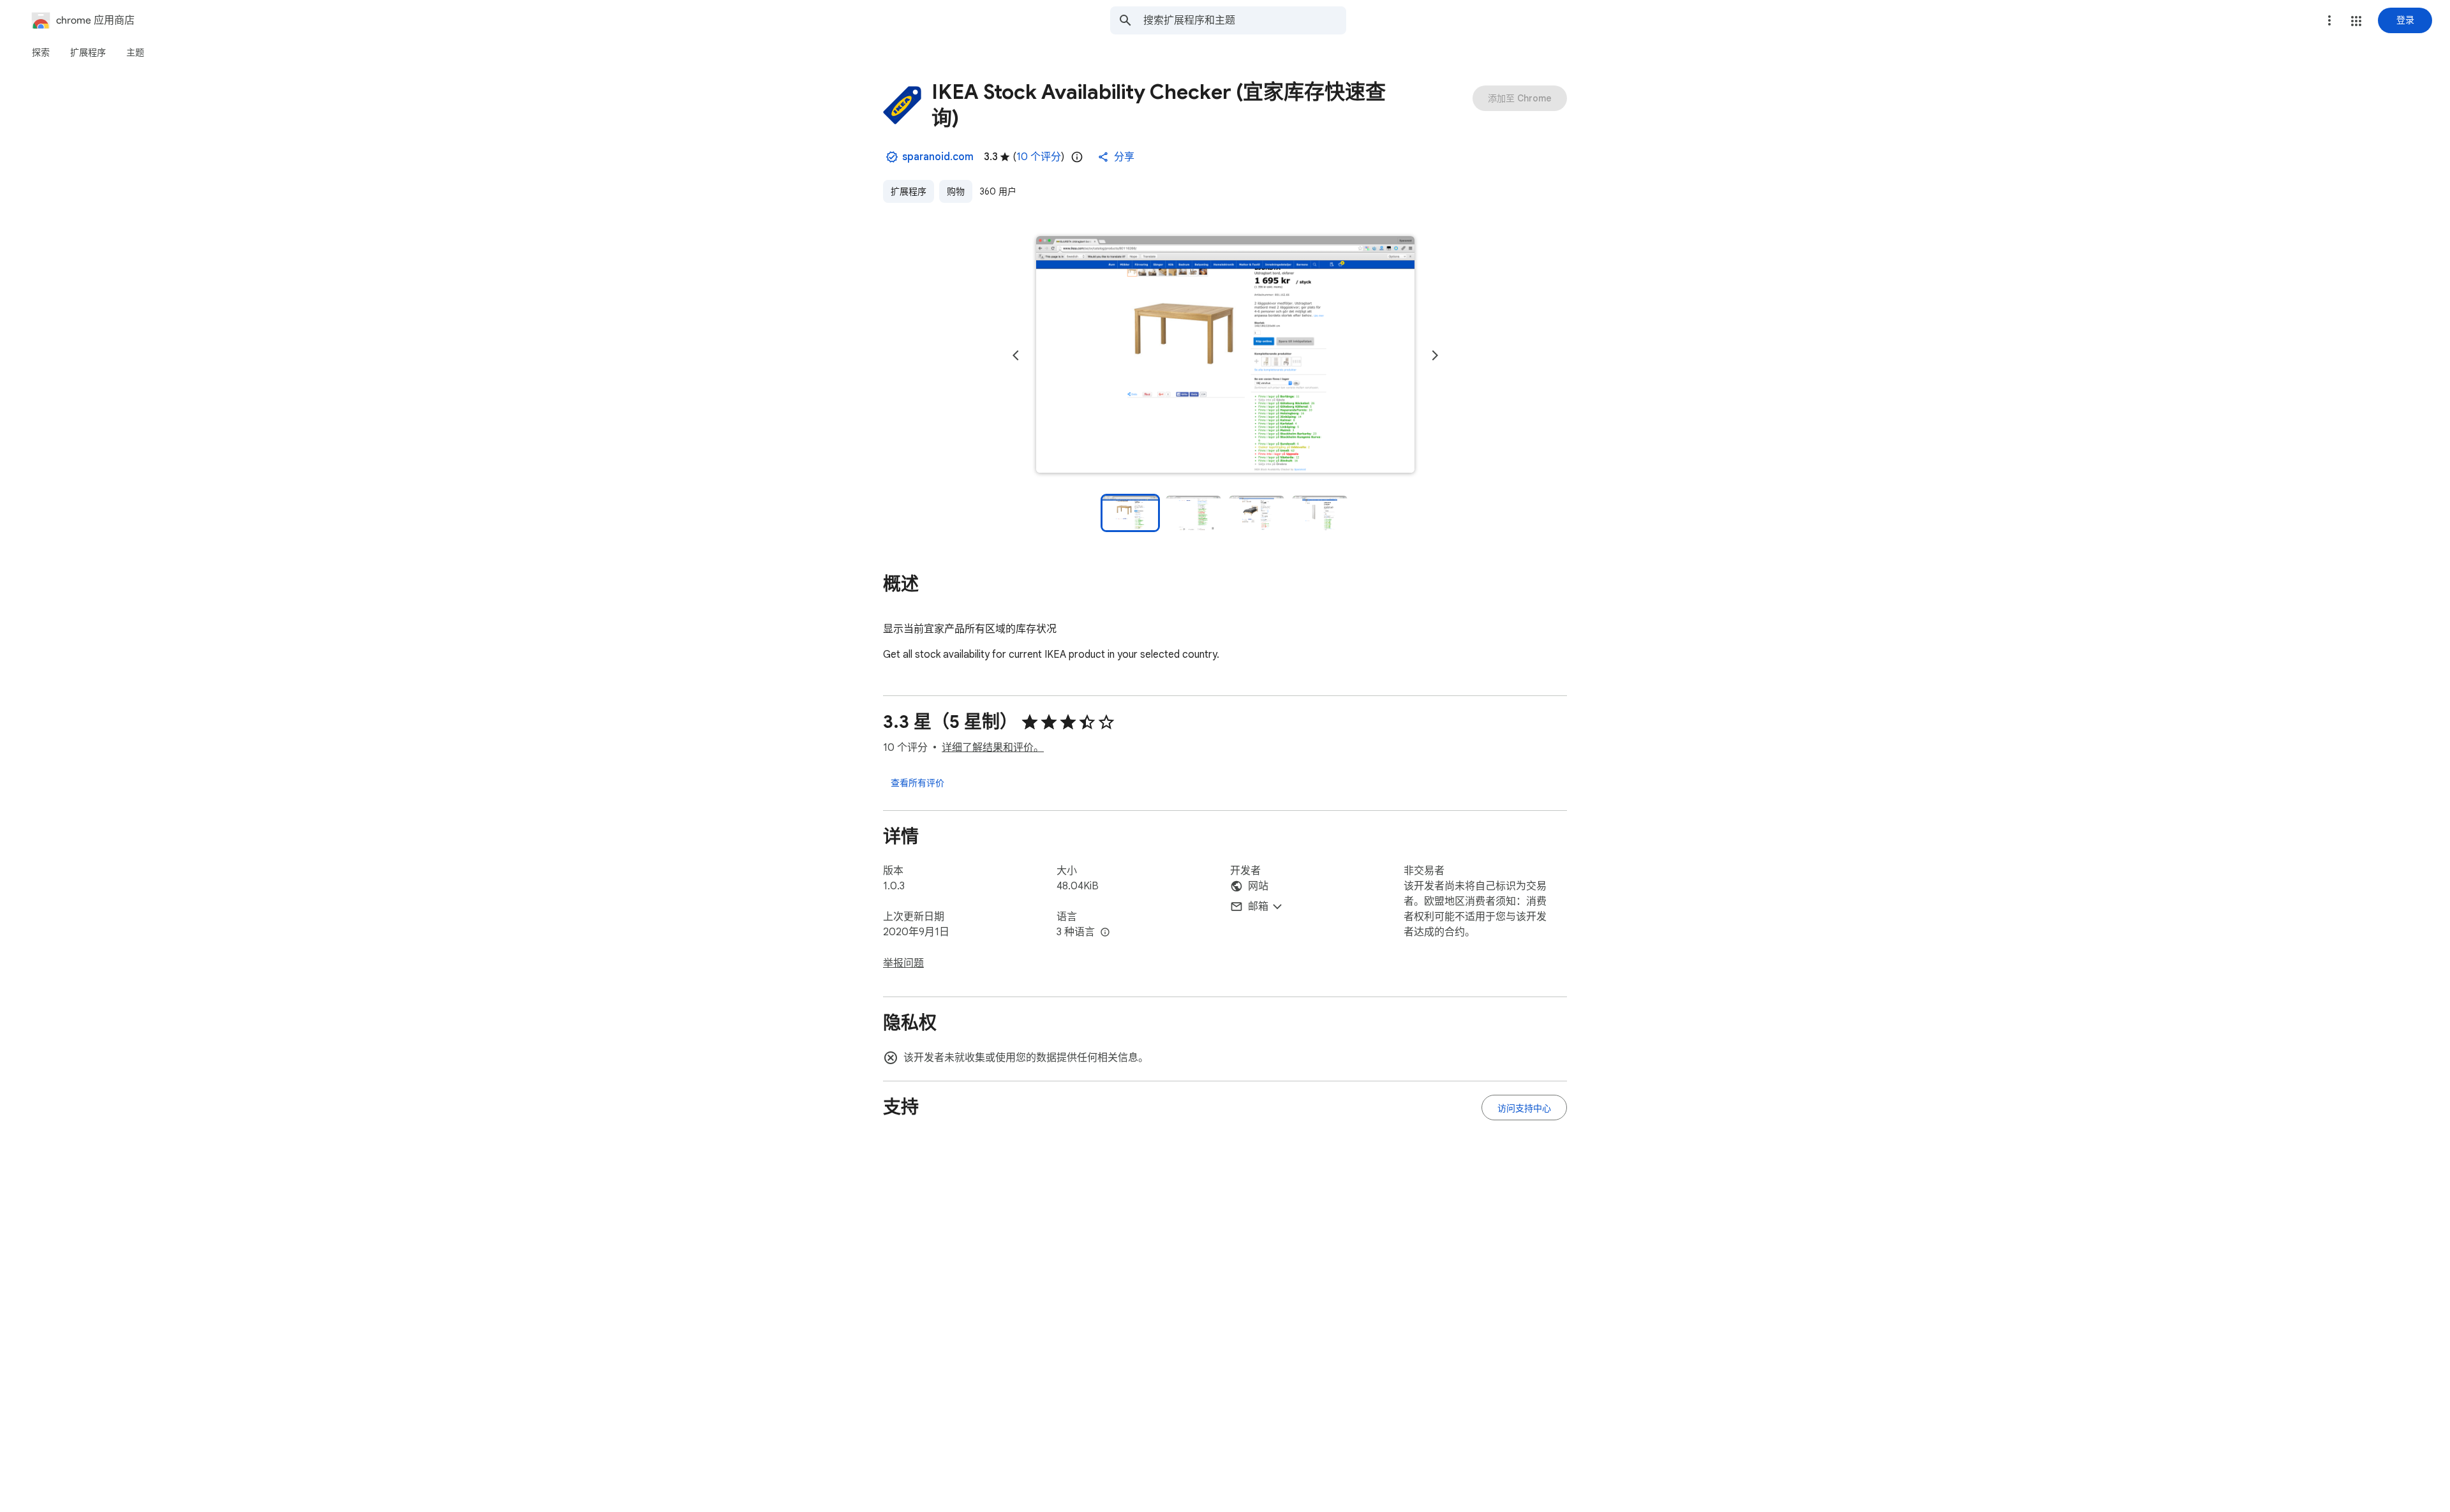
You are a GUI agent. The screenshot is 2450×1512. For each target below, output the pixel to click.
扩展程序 (909, 191)
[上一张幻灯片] (1016, 355)
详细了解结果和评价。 (993, 748)
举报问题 (903, 963)
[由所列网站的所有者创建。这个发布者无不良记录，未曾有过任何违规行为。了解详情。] (892, 157)
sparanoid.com (938, 157)
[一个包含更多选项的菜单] (2329, 20)
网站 (1258, 886)
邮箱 (1258, 907)
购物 (956, 191)
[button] (2356, 21)
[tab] (41, 52)
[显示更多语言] (1105, 933)
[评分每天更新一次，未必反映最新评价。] (1077, 157)
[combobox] (1245, 20)
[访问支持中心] (1524, 1108)
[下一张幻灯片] (1435, 355)
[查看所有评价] (917, 782)
